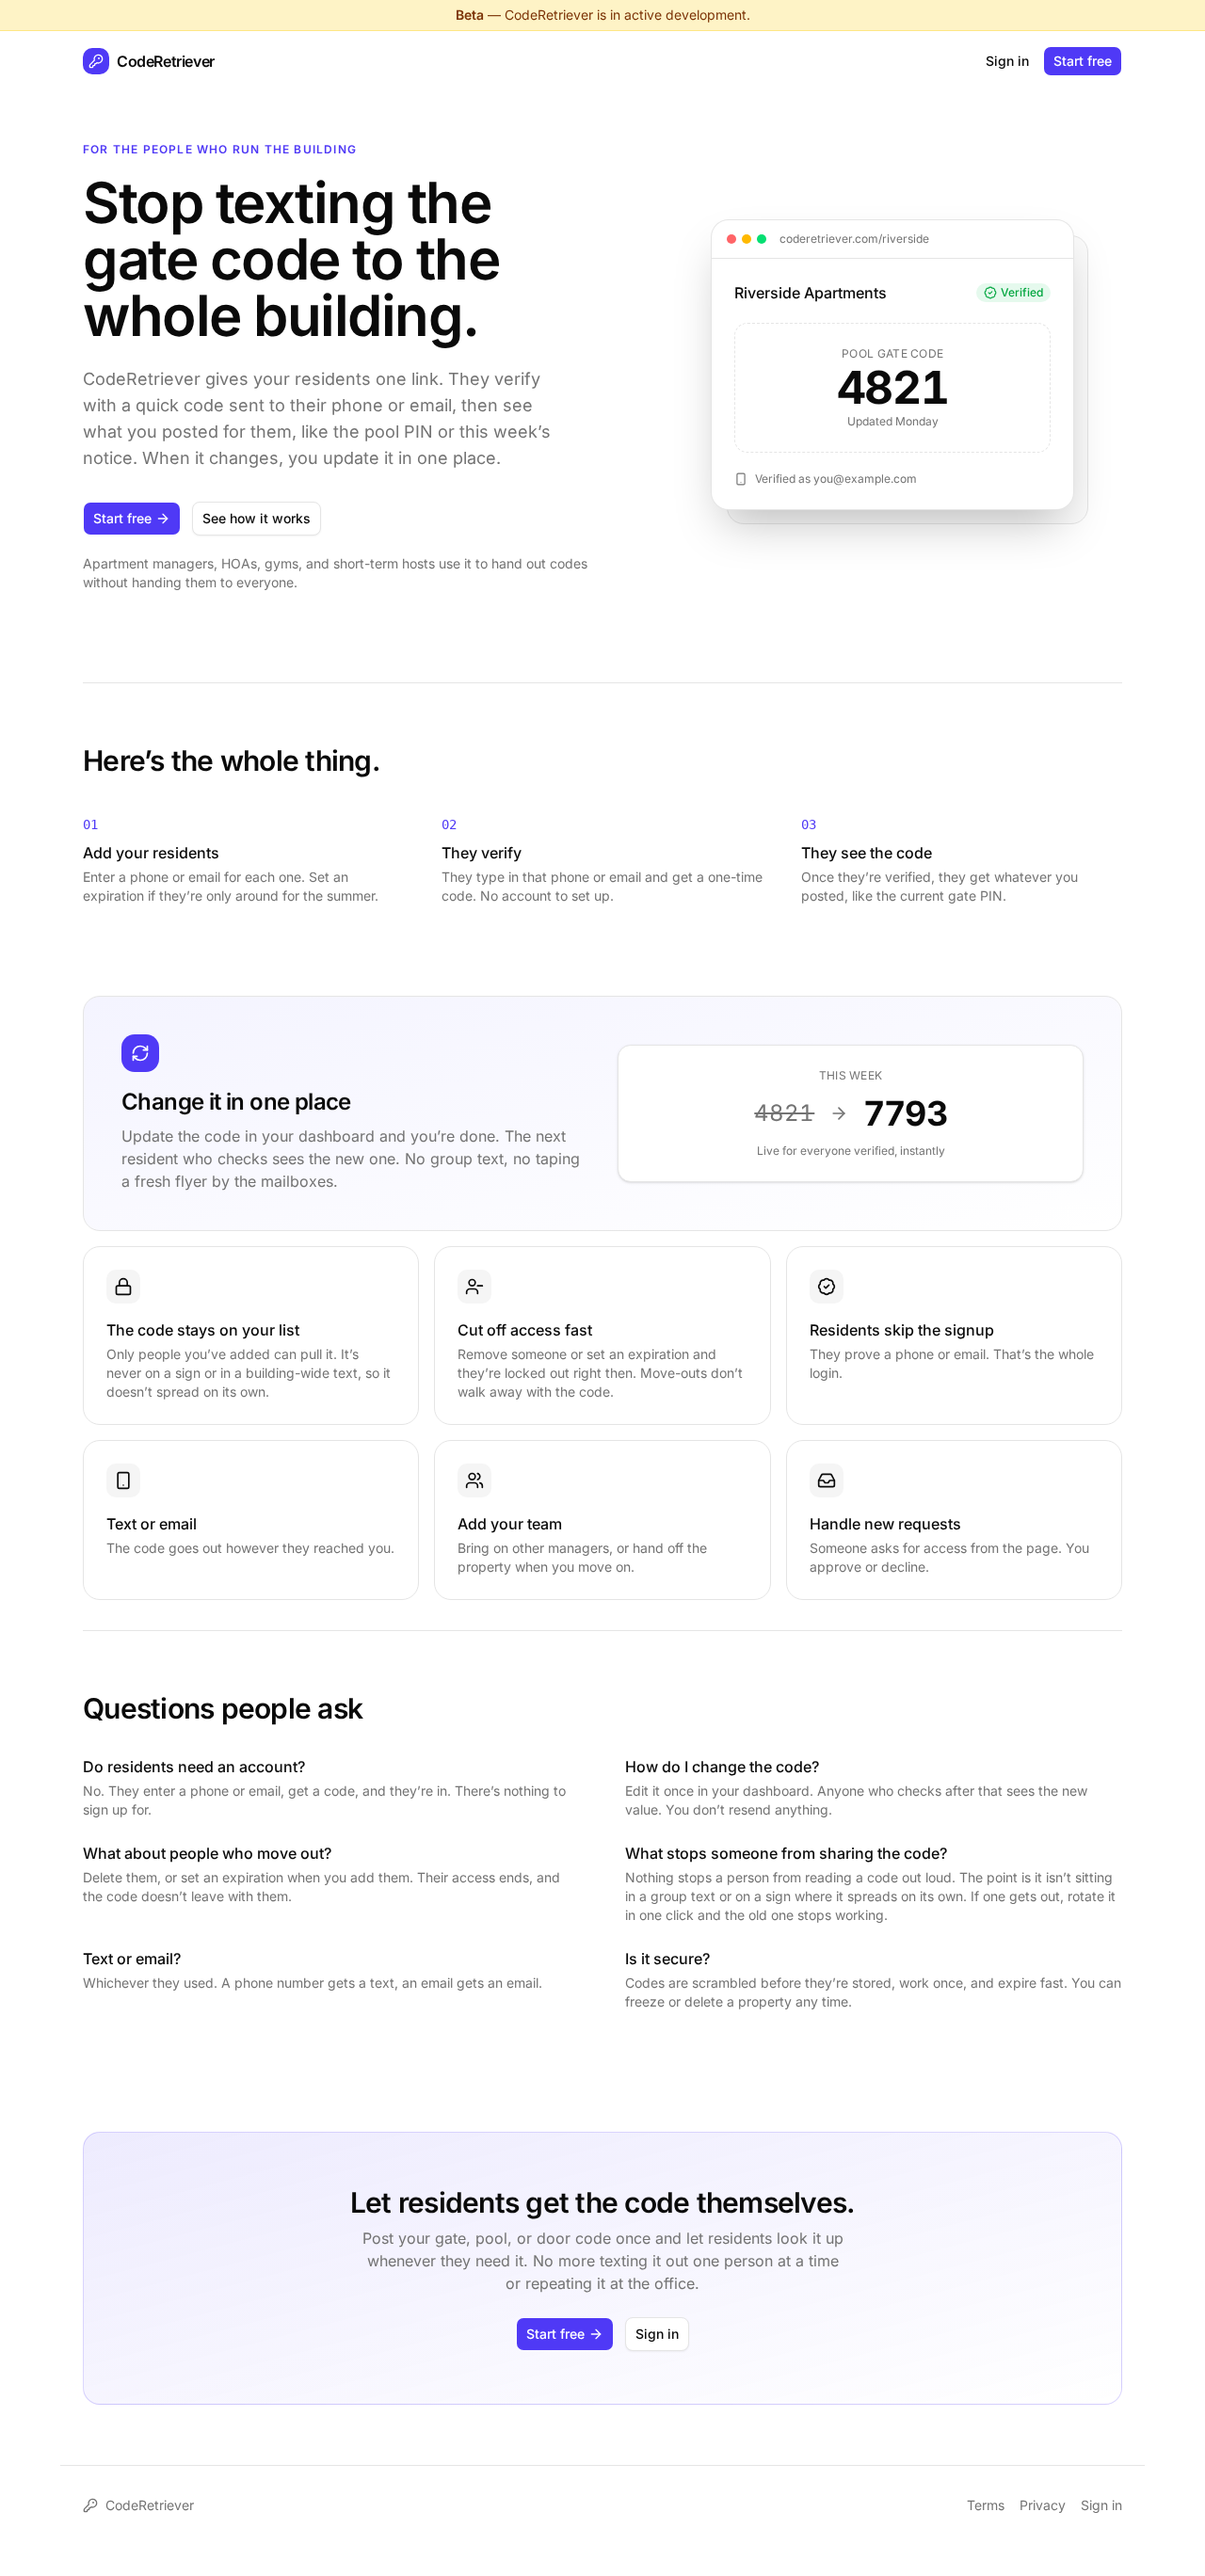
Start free (1083, 61)
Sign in (1007, 61)
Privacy (1043, 2505)
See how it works (257, 518)
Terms (986, 2505)
